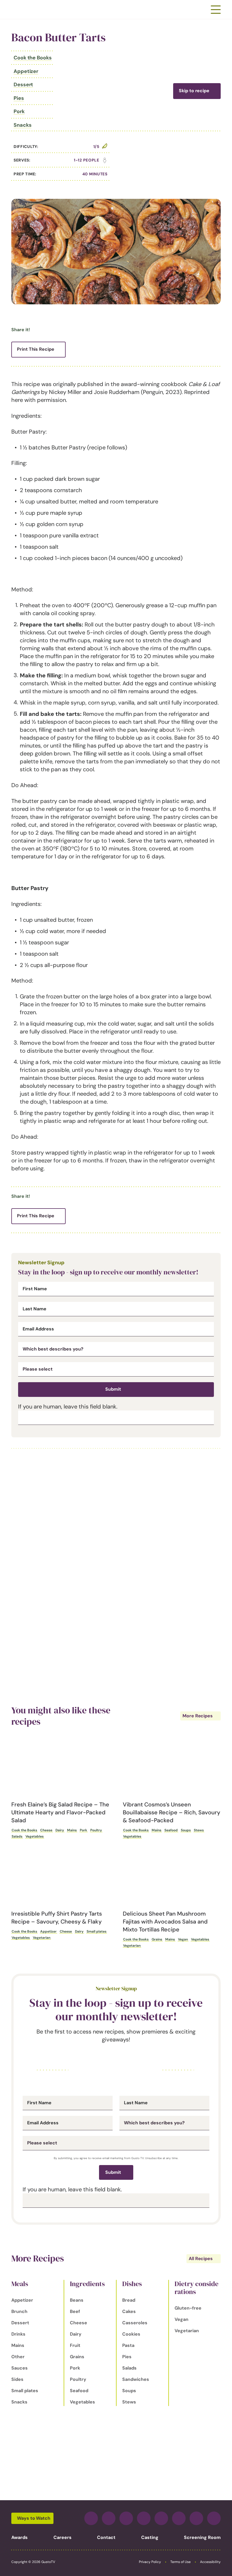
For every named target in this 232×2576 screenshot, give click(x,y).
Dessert (23, 85)
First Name (35, 1289)
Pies (19, 98)
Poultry (96, 1830)
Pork (19, 111)
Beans (77, 2300)
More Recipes (198, 1716)
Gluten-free (188, 2308)
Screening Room (202, 2537)
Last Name (35, 1309)
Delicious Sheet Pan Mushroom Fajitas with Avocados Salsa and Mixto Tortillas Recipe (165, 1922)
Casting (150, 2537)
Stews (199, 1830)
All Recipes (201, 2259)
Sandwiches (136, 2379)
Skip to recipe (194, 91)
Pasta (128, 2345)
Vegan (183, 1939)
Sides (17, 2379)
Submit (113, 1389)
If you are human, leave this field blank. (68, 1407)
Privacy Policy (150, 2562)
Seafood (171, 1830)
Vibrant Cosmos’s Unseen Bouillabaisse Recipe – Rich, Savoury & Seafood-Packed (171, 1812)
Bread (129, 2300)
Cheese (46, 1830)
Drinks (18, 2334)
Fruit (75, 2345)
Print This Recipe (36, 349)
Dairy (60, 1830)
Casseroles (135, 2323)
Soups (186, 1830)
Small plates (96, 1931)
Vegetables (35, 1836)
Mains (72, 1830)
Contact (106, 2537)
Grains (157, 1939)
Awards (20, 2537)
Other (18, 2357)
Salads (17, 1836)
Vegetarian (42, 1938)
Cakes (129, 2311)
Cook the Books (33, 58)
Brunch (19, 2311)
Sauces (20, 2368)
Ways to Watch (34, 2518)
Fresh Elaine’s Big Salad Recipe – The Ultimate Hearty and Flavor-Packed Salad (60, 1812)
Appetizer (26, 71)
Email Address (38, 1329)
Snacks (22, 125)
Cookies (131, 2334)
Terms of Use (181, 2562)
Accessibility (210, 2562)
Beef (75, 2311)
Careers (63, 2537)
